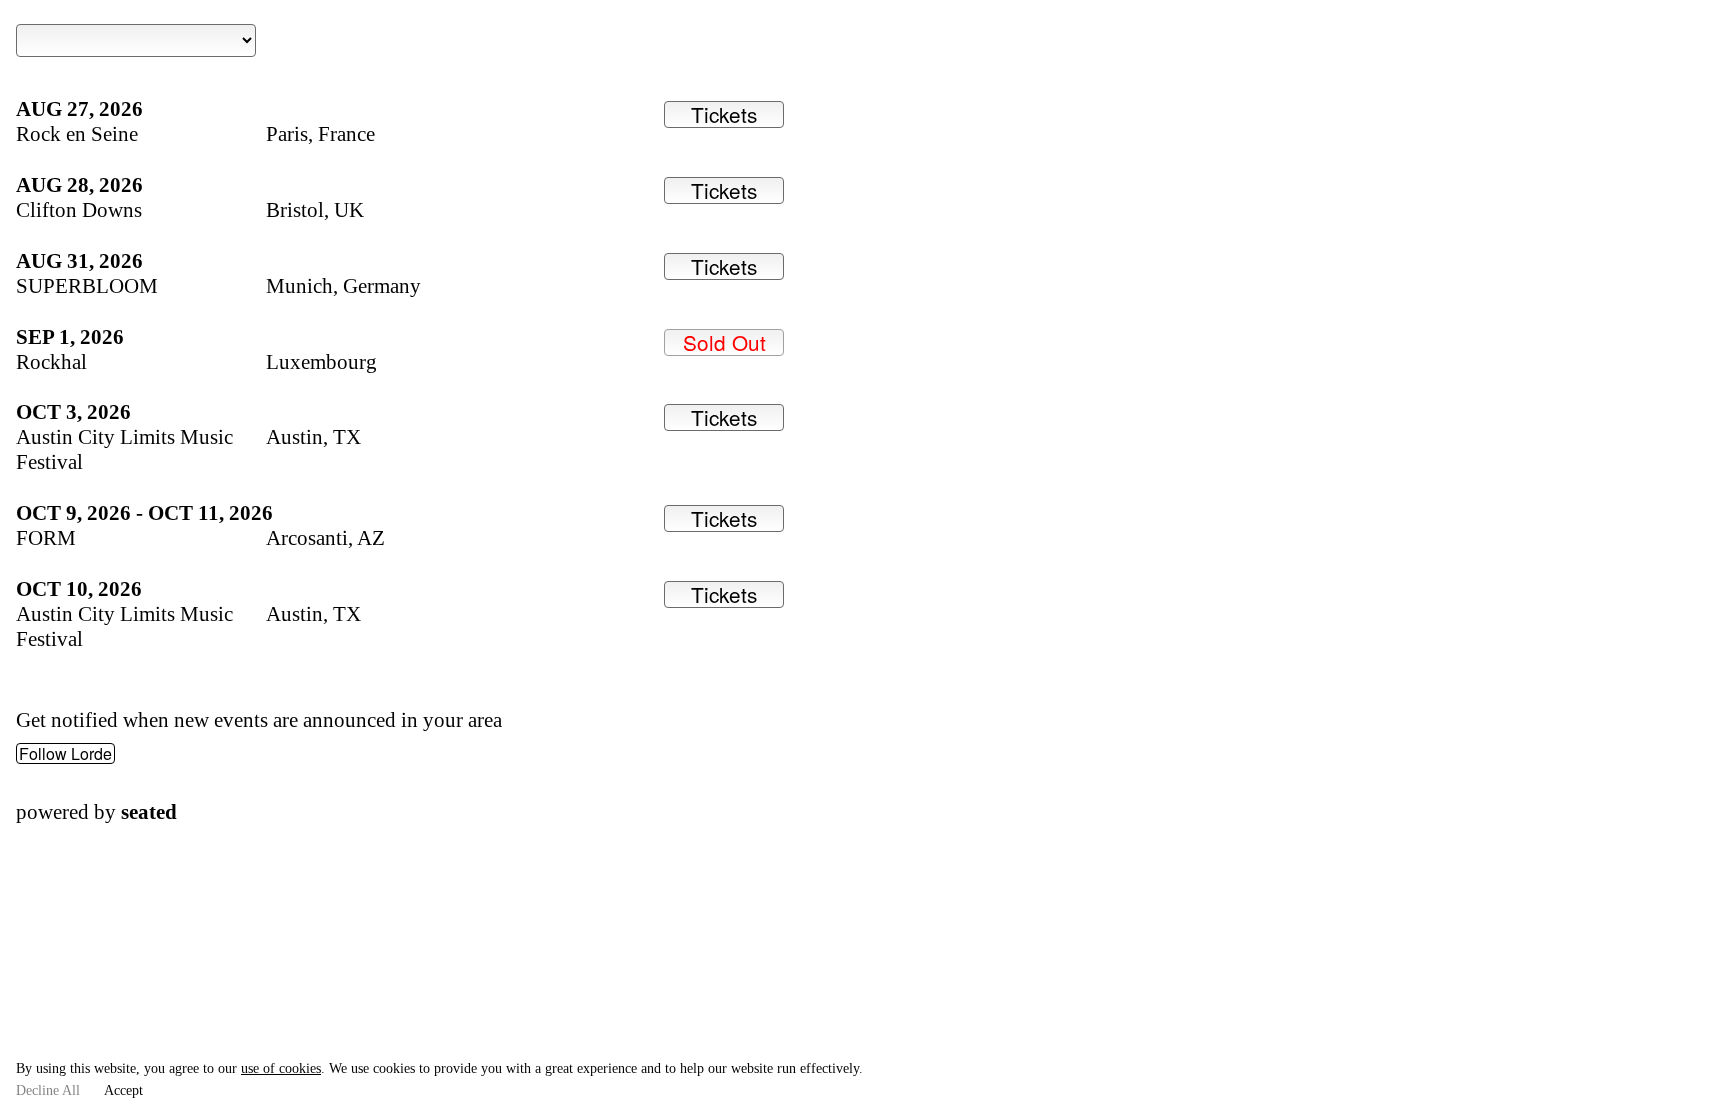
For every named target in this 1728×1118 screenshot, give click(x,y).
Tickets (724, 114)
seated (149, 811)
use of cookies (281, 1068)
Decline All (48, 1090)
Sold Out (724, 342)
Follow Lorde (65, 753)
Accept (123, 1090)
